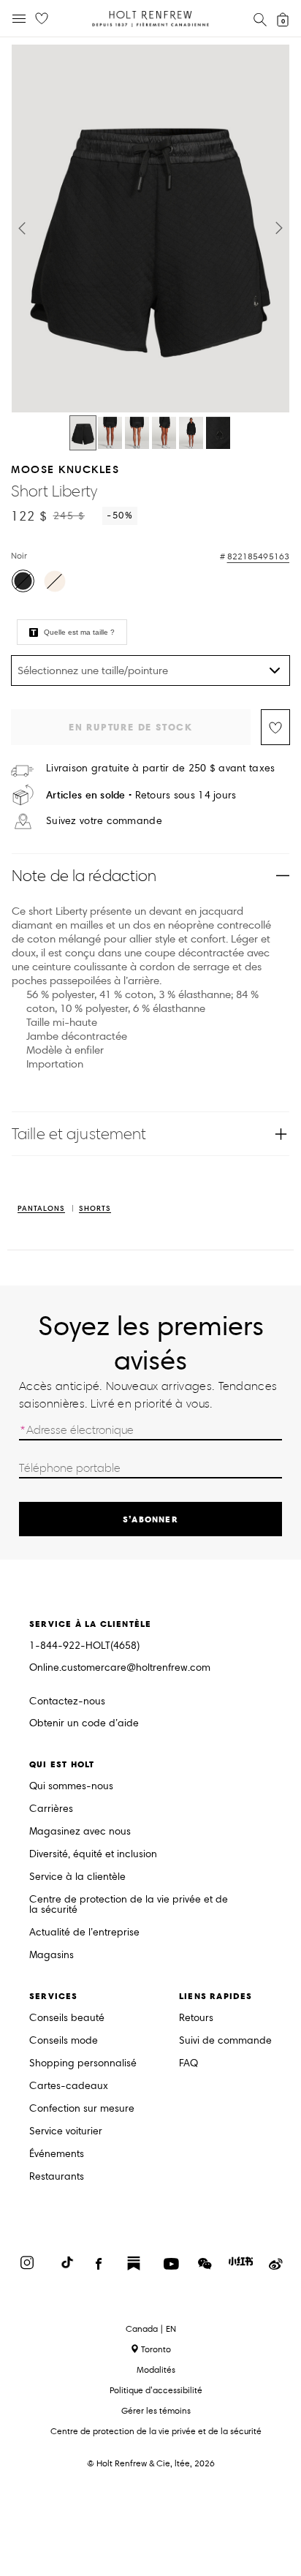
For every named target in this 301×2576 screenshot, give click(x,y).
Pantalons (41, 1209)
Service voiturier (66, 2132)
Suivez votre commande (104, 821)
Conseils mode (64, 2041)
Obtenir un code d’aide (84, 1724)
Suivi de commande (225, 2041)
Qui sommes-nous (71, 1787)
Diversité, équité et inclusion (93, 1855)
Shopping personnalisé (83, 2064)
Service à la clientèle (77, 1877)
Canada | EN (151, 2329)
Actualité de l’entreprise (84, 1933)
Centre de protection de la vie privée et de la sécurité (129, 1905)
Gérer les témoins (156, 2410)
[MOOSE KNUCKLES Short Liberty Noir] (83, 433)
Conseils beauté (67, 2018)
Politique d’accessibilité (156, 2390)
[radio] (23, 581)
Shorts (95, 1209)
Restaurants (57, 2177)
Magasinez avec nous (80, 1832)
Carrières (51, 1809)
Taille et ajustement (79, 1134)
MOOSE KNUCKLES (65, 469)
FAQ (188, 2064)
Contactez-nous (67, 1701)
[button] (22, 228)
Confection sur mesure (82, 2109)
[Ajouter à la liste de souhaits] (275, 727)
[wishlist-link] (42, 19)
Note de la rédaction (84, 876)
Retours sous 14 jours (141, 795)
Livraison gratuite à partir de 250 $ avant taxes (160, 768)
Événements (57, 2154)
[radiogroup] (149, 583)
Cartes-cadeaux (69, 2086)
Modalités (156, 2369)
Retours (196, 2018)
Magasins (52, 1956)
